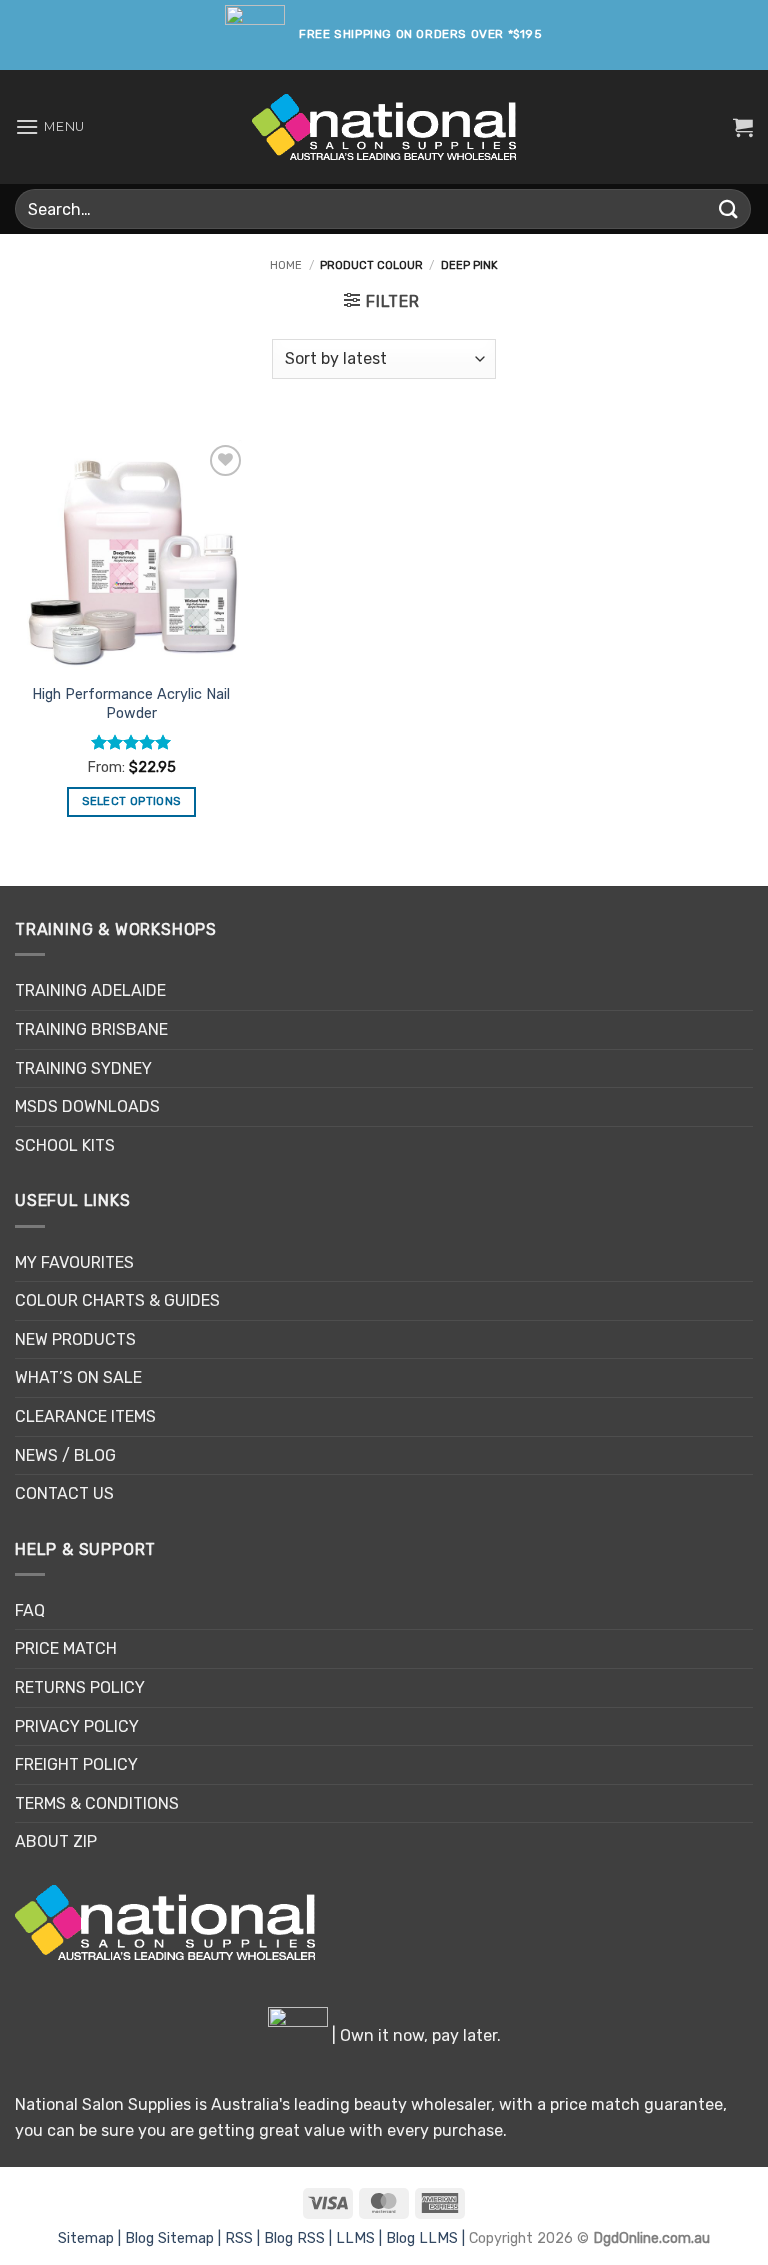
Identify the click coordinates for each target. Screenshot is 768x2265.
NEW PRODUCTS (75, 1339)
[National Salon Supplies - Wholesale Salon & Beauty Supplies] (384, 127)
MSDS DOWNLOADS (87, 1106)
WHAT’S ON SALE (78, 1377)
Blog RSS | (300, 2238)
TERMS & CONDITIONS (97, 1803)
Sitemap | (91, 2238)
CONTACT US (64, 1493)
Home (286, 265)
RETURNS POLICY (80, 1687)
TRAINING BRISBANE (91, 1029)
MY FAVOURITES (74, 1262)
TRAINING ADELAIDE (90, 990)
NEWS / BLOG (65, 1455)
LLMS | (361, 2238)
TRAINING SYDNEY (83, 1068)
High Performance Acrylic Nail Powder (131, 704)
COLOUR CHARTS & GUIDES (117, 1300)
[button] (50, 126)
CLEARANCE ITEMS (85, 1416)
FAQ (30, 1610)
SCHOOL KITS (65, 1145)
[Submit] (729, 208)
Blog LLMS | (427, 2238)
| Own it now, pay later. (414, 2035)
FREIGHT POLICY (76, 1764)
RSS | (244, 2238)
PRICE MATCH (66, 1648)
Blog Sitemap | (175, 2238)
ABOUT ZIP (56, 1841)
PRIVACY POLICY (77, 1726)
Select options (131, 801)
